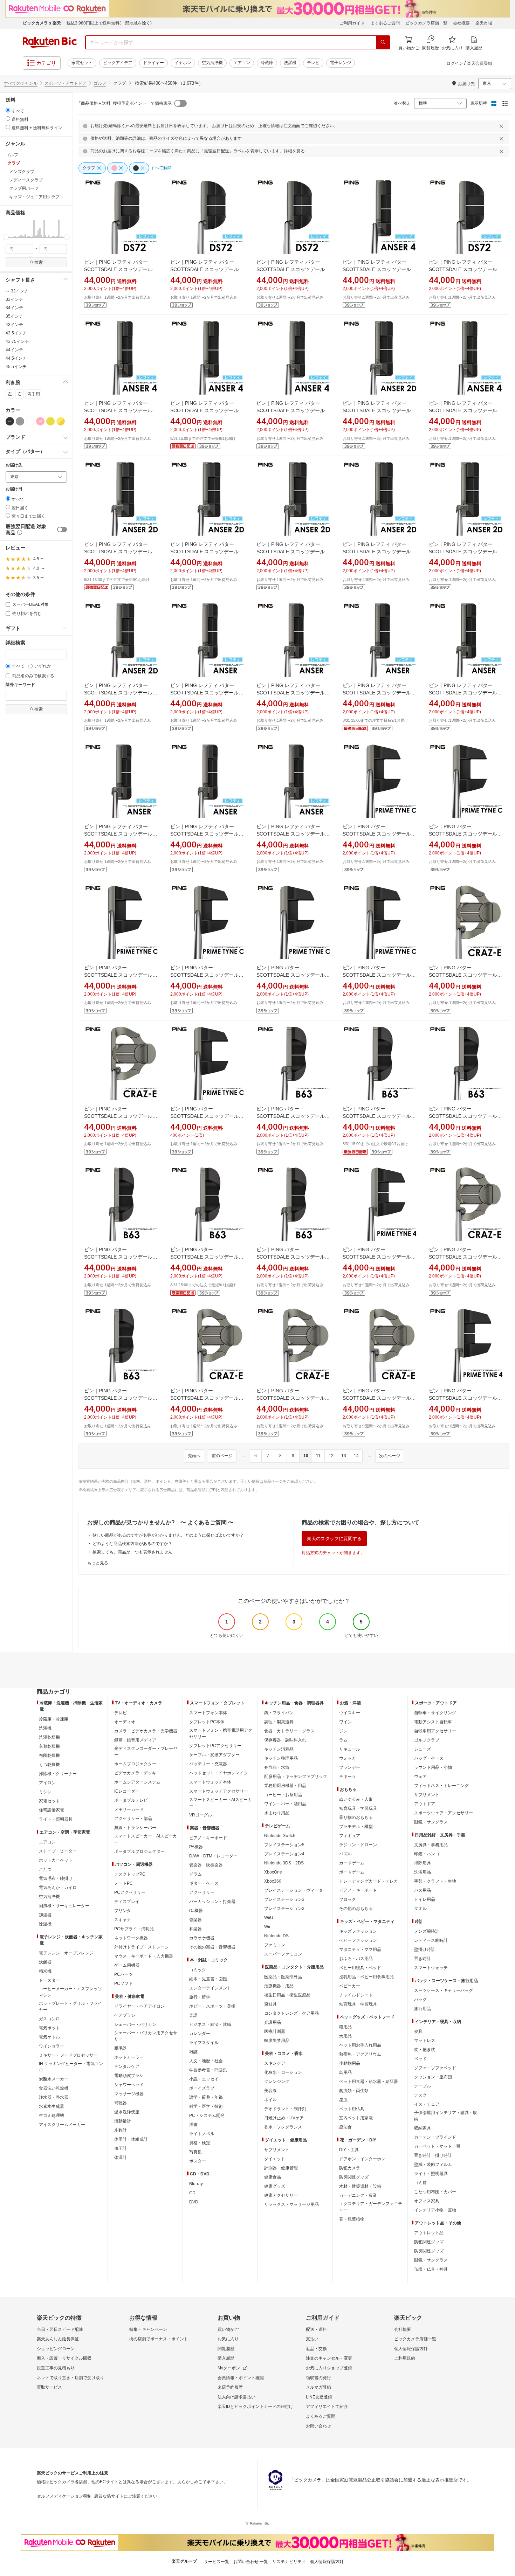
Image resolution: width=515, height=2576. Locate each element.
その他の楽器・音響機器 (212, 1947)
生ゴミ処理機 (51, 2115)
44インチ (14, 350)
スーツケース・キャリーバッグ (444, 1990)
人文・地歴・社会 (206, 2061)
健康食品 (273, 2177)
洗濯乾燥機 (49, 1737)
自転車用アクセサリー (435, 1731)
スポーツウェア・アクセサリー (444, 1813)
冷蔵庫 (267, 63)
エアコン (242, 63)
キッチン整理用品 (281, 1758)
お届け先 (14, 465)
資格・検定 (200, 2143)
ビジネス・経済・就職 (210, 2024)
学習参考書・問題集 (208, 2070)
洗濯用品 (423, 1872)
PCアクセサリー (130, 1892)
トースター (49, 1980)
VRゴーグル (201, 1815)
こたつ (45, 1869)
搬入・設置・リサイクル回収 (64, 2358)
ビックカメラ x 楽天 (42, 23)
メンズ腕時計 (427, 1931)
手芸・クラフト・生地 (435, 1881)
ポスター (198, 2161)
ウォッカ (348, 1758)
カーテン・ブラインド (435, 2137)
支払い (312, 2339)
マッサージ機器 (129, 2094)
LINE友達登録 (319, 2397)
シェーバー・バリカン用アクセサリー (146, 2036)
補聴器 (121, 2103)
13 (344, 1456)
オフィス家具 (427, 2201)
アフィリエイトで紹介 (327, 2407)
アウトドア (425, 1804)
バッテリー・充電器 (208, 1764)
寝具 (418, 2031)
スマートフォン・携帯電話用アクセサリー (221, 1733)
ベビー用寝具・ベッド (360, 1968)
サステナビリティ (289, 2562)
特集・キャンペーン (148, 2329)
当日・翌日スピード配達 (60, 2329)
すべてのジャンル (21, 83)
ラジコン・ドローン (358, 1845)
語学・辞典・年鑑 (206, 2097)
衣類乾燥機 (49, 1746)
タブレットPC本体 (207, 1722)
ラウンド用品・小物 (433, 1767)
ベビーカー (350, 1986)
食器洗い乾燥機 (54, 2088)
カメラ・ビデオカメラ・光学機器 (146, 1731)
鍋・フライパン (279, 1713)
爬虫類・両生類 (354, 2091)
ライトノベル (202, 2134)
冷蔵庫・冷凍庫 (54, 1719)
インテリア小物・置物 (435, 2210)
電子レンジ (341, 63)
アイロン (47, 1783)
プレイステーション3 (284, 1899)
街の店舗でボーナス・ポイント (159, 2339)
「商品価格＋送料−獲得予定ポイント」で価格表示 (124, 103)
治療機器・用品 (279, 1986)
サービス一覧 (217, 2562)
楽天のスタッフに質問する (334, 1539)
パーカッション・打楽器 (212, 1902)
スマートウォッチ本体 (210, 1782)
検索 (39, 262)
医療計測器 (275, 2031)
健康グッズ (275, 2186)
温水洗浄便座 (127, 2112)
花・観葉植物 (352, 2219)
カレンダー (200, 2034)
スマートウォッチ (431, 1968)
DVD (194, 2202)
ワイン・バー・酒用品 (285, 1804)
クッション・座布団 (433, 2077)
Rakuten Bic (50, 42)
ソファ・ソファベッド (435, 2068)
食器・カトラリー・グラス (289, 1731)
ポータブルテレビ (131, 1800)
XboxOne (273, 1872)
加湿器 (45, 1915)
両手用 (34, 394)
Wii (267, 1927)
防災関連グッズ (354, 2177)
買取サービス (49, 2387)
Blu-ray (196, 2184)
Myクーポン (229, 2368)
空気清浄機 (212, 63)
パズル (345, 1854)
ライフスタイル (204, 2043)
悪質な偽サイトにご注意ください (126, 2496)
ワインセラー (51, 2046)
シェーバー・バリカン (135, 2024)
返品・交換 (316, 2349)
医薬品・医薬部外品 (283, 1977)
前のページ (222, 1456)
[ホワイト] (30, 421)
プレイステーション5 (284, 1845)
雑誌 (193, 2052)
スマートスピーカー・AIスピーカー (146, 1839)
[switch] (62, 529)
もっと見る (98, 1563)
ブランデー (350, 1767)
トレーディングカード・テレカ (369, 1881)
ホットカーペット (56, 1860)
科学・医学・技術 (206, 2106)
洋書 (193, 2125)
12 (331, 1456)
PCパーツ (123, 1974)
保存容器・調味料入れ (285, 1740)
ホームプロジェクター (135, 1764)
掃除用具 (423, 1863)
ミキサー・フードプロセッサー (68, 2055)
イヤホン (183, 63)
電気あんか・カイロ (58, 1888)
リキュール (350, 1749)
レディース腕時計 (431, 1940)
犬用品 (345, 2036)
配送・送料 (316, 2329)
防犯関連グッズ (429, 2242)
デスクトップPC (130, 1874)
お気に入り (228, 2339)
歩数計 (121, 2130)
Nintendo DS (276, 1936)
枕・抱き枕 (425, 2050)
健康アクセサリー (281, 2195)
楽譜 (193, 2015)
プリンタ (123, 1911)
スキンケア (275, 2063)
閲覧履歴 (226, 2349)
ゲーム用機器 (127, 1965)
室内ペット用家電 (356, 2118)
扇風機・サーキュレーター (64, 1906)
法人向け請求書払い (236, 2397)
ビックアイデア (118, 63)
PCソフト (123, 1983)
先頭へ (194, 1456)
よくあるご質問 (385, 23)
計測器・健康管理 (281, 2168)
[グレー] (20, 421)
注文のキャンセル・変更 (329, 2358)
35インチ (14, 316)
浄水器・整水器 (54, 2097)
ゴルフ (100, 83)
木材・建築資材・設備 (360, 2186)
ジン (343, 1731)
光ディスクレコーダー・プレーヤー (146, 1752)
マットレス (425, 2041)
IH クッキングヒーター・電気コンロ (71, 2067)
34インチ (14, 308)
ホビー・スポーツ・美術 (212, 2006)
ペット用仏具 (352, 2109)
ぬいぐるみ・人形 (356, 1799)
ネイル (270, 2100)
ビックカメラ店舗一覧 (426, 23)
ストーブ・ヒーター (58, 1851)
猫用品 (345, 2027)
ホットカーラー (129, 2057)
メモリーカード (129, 1809)
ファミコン (275, 1945)
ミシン (45, 1792)
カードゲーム (352, 1863)
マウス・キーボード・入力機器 (144, 1956)
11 (318, 1456)
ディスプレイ (127, 1902)
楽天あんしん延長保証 (58, 2339)
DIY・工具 (349, 2150)
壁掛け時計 (425, 1950)
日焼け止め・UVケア (284, 2118)
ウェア (420, 1777)
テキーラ (348, 1777)
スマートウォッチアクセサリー (219, 1791)
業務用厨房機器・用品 (285, 1786)
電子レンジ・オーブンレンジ (66, 1953)
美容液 (270, 2091)
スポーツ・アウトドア (66, 83)
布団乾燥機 (49, 1756)
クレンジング (277, 2082)
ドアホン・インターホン (362, 2159)
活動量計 (123, 2121)
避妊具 (270, 2004)
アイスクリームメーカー (62, 2125)
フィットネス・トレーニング (441, 1786)
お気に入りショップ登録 (329, 2368)
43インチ (14, 325)
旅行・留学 (200, 1997)
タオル (420, 1909)
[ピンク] (40, 421)
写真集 (195, 2152)
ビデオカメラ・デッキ (135, 1773)
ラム (343, 1740)
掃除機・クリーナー (58, 1774)
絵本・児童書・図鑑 (208, 1979)
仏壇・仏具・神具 (431, 2269)
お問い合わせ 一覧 (251, 2562)
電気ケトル (49, 2037)
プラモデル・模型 (356, 1827)
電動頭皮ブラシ (129, 2076)
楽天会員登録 (480, 63)
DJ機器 (196, 1911)
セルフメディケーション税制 (64, 2496)
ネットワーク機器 (131, 1938)
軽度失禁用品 (277, 2041)
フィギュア (350, 1836)
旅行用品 (423, 2009)
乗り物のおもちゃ (356, 1817)
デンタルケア (127, 2066)
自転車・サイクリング (435, 1713)
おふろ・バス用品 (356, 1959)
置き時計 (423, 1959)
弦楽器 (195, 1920)
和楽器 (195, 1929)
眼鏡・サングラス (431, 1822)
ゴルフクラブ (427, 1740)
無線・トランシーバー (135, 1828)
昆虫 (343, 2100)
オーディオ (125, 1722)
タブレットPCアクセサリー (215, 1746)
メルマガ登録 (318, 2387)
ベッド (420, 2059)
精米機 (45, 1971)
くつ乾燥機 (49, 1765)
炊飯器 (45, 1962)
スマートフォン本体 (208, 1713)
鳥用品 (345, 2072)
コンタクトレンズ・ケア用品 (291, 2013)
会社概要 (461, 23)
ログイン (455, 63)
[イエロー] (50, 421)
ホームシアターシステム (137, 1782)
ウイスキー (350, 1713)
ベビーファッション (358, 1940)
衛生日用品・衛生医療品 (287, 1995)
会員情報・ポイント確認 (241, 2378)
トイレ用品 (425, 1899)
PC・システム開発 (207, 2115)
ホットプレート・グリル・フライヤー (70, 2007)
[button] (6, 228)
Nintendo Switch (280, 1836)
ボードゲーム (352, 1872)
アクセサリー (202, 1892)
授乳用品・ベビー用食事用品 (366, 1977)
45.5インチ (16, 367)
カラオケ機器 (202, 1938)
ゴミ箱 (420, 2183)
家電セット (82, 63)
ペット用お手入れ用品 (360, 2045)
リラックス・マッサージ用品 (291, 2204)
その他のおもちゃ (356, 1909)
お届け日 (14, 489)
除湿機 (45, 1924)
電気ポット (49, 2028)
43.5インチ (16, 333)
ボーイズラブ (202, 2088)
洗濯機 (290, 63)
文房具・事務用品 (431, 1845)
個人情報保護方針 (411, 2349)
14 (356, 1456)
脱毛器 (121, 2048)
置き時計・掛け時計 (433, 2155)
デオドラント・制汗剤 (285, 2109)
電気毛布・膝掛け (56, 1878)
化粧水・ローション (283, 2072)
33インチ (14, 299)
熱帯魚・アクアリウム (360, 2054)
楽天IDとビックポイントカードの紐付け (255, 2407)
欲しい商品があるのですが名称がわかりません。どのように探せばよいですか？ (168, 1535)
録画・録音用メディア (135, 1740)
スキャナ (123, 1920)
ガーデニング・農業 (358, 2195)
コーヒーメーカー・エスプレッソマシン (70, 1992)
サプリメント (277, 2150)
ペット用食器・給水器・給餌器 (369, 2082)
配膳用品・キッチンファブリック (296, 1777)
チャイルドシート (356, 1995)
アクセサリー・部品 (133, 1819)
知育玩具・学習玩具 (358, 1808)
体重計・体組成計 (131, 2139)
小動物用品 (350, 2063)
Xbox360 (273, 1881)
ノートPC (123, 1883)
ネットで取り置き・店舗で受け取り (70, 2378)
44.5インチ (16, 358)
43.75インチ (17, 341)
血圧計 (121, 2148)
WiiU (269, 1918)
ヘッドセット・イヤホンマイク (219, 1773)
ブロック (348, 1899)
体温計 (121, 2158)
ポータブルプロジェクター (139, 1851)
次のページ (390, 1456)
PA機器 (196, 1847)
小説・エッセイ (204, 2079)
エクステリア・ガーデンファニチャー (371, 2207)
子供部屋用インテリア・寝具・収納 (446, 2116)
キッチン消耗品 (279, 1749)
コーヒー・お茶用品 (283, 1795)
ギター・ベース (204, 1883)
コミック (198, 1970)
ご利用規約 (405, 2358)
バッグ (420, 2000)
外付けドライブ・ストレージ (142, 1947)
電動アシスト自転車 (433, 1722)
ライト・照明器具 (56, 1819)
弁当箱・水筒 (277, 1767)
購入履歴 (226, 2358)
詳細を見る (294, 151)
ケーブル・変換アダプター (214, 1755)
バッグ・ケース (429, 1758)
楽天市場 (484, 23)
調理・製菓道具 (279, 1722)
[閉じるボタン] (502, 126)
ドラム (195, 1874)
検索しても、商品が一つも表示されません (132, 1552)
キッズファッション (358, 1931)
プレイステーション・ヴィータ (294, 1890)
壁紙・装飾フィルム (433, 2165)
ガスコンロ (49, 2019)
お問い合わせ (318, 2426)
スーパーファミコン (283, 1954)
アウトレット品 (429, 2233)
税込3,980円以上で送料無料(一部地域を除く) (109, 23)
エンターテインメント (210, 1988)
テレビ (313, 63)
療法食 (345, 2127)
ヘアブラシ (125, 2015)
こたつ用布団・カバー (435, 2192)
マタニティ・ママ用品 (360, 1950)
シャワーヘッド (129, 2085)
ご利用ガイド (352, 23)
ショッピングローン (56, 2349)
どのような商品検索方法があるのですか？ (132, 1544)
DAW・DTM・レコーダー (213, 1856)
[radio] (8, 110)
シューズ (423, 1749)
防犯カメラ (350, 2168)
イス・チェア (427, 2104)
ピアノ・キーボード (208, 1838)
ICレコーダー (127, 1791)
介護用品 (273, 2022)
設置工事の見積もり (56, 2368)
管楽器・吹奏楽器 (206, 1865)
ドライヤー (153, 63)
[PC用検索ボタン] (383, 42)
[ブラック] (10, 421)
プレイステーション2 (284, 1909)
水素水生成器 (51, 2106)
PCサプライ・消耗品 (134, 1929)
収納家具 (423, 2128)
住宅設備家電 (51, 1810)
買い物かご (228, 2329)
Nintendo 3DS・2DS (284, 1863)
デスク (420, 2095)
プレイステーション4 (284, 1854)
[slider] (6, 237)
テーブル (423, 2086)
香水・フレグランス (283, 2127)
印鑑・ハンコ (427, 1854)
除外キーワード (20, 685)
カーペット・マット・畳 (437, 2146)
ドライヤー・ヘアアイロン (139, 2006)
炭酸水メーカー (54, 2079)
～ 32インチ (17, 291)
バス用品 (423, 1890)
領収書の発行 (318, 2378)
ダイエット (275, 2159)
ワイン (345, 1722)
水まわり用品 (277, 1813)
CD (192, 2193)
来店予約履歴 (230, 2387)
